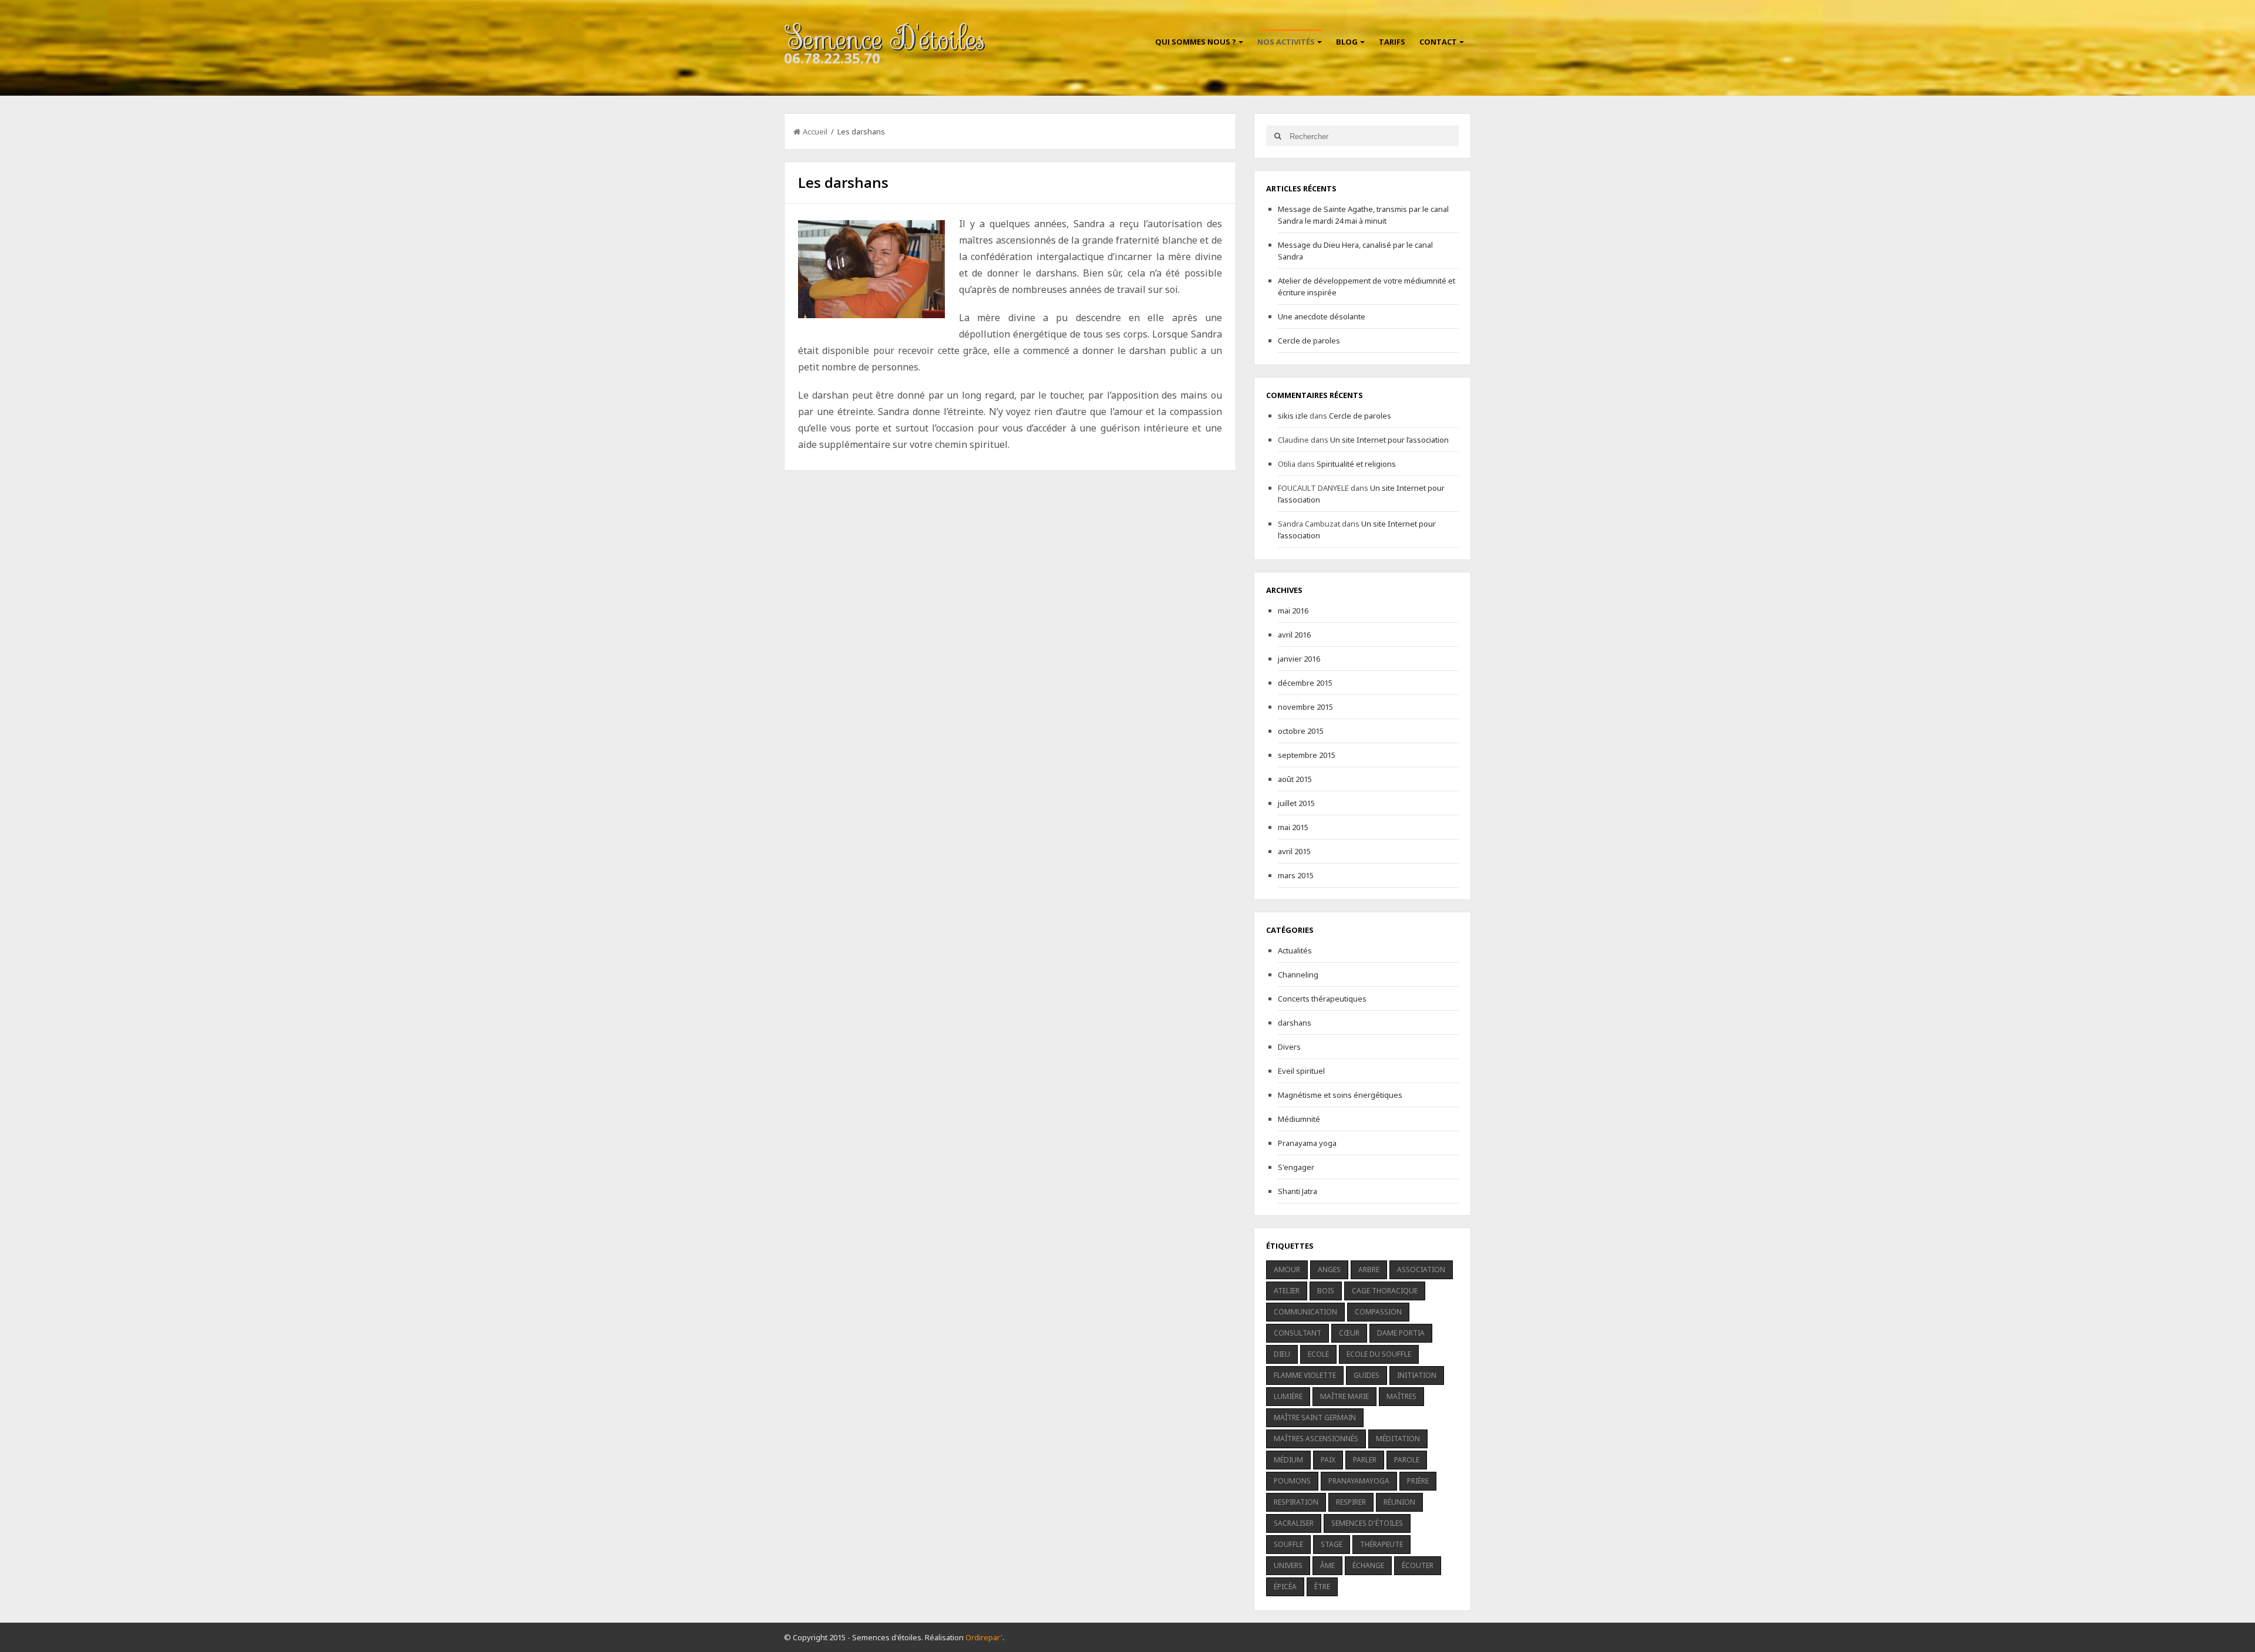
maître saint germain (1315, 1417)
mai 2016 (1293, 611)
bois (1326, 1291)
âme (1327, 1565)
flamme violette (1305, 1375)
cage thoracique (1385, 1291)
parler (1365, 1460)
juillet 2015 (1296, 803)
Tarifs (1392, 42)
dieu (1282, 1354)
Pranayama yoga (1307, 1143)
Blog (1347, 42)
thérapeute (1381, 1544)
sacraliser (1294, 1523)
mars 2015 (1296, 875)
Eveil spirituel (1301, 1071)
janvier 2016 (1299, 659)
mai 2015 (1293, 827)
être (1322, 1587)
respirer (1351, 1502)
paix (1328, 1460)
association (1421, 1270)
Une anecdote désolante (1322, 316)
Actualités (1295, 950)
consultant (1298, 1333)
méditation (1398, 1439)
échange (1368, 1565)
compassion (1378, 1312)
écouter (1418, 1565)
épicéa (1285, 1587)
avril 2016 (1294, 635)
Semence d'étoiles (884, 39)
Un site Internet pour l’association (1389, 440)
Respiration (1296, 1502)
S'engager (1296, 1167)
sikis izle (1293, 416)
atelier (1287, 1291)
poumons (1292, 1481)
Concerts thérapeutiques (1322, 999)
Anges (1329, 1270)
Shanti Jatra (1298, 1191)
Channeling (1298, 975)
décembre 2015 (1305, 683)
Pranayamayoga (1359, 1481)
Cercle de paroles (1309, 340)
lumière (1288, 1396)
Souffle (1288, 1544)
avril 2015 (1294, 851)
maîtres (1401, 1396)
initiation (1417, 1375)
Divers (1289, 1047)
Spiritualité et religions (1356, 464)
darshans (1295, 1023)
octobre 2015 (1301, 731)
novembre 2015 (1305, 707)
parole (1407, 1460)
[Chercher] (1278, 136)
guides (1367, 1375)
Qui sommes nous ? (1196, 42)
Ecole (1318, 1354)
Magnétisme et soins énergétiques (1340, 1095)
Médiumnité (1299, 1119)
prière (1418, 1481)
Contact (1438, 42)
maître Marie (1344, 1396)
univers (1288, 1565)
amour (1287, 1270)
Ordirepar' (984, 1637)
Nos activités (1286, 42)
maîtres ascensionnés (1316, 1439)
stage (1332, 1544)
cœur (1349, 1333)
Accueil (815, 132)
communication (1305, 1312)
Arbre (1369, 1270)
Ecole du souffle (1379, 1354)
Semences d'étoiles (1367, 1523)
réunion (1399, 1502)
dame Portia (1401, 1333)
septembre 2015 (1307, 755)
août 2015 (1295, 779)
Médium (1288, 1460)
